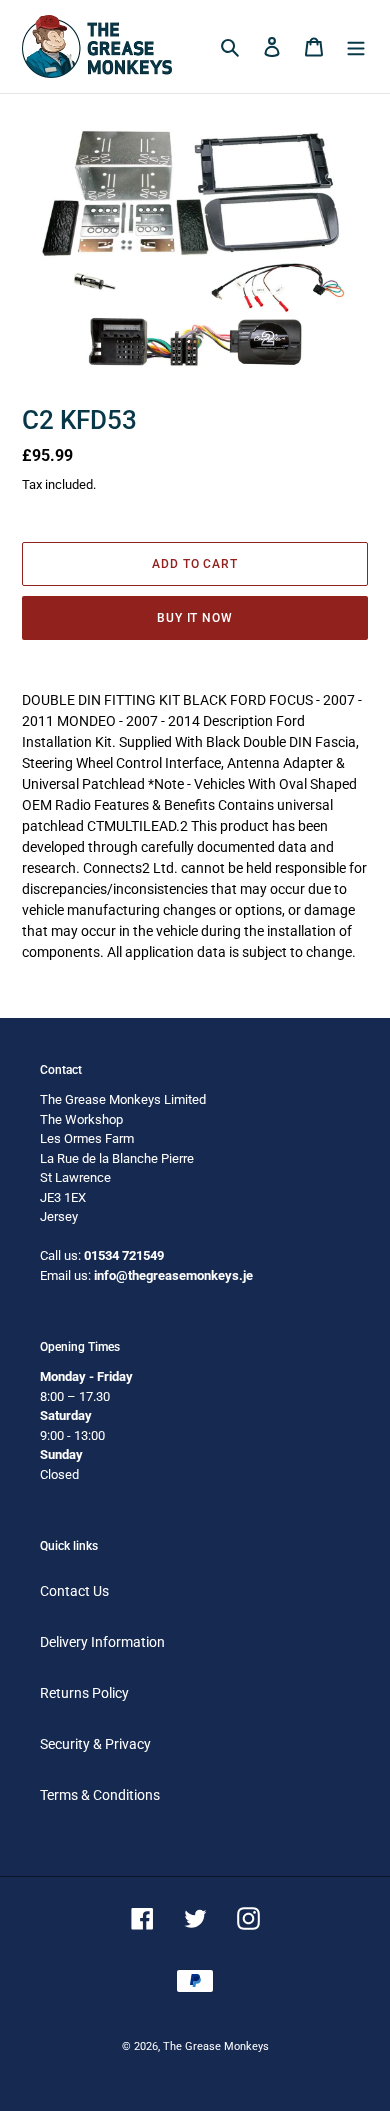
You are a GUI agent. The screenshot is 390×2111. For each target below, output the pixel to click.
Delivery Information (102, 1642)
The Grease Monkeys (216, 2046)
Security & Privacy (95, 1744)
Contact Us (74, 1591)
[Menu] (356, 46)
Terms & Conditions (100, 1795)
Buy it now (195, 618)
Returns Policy (84, 1693)
